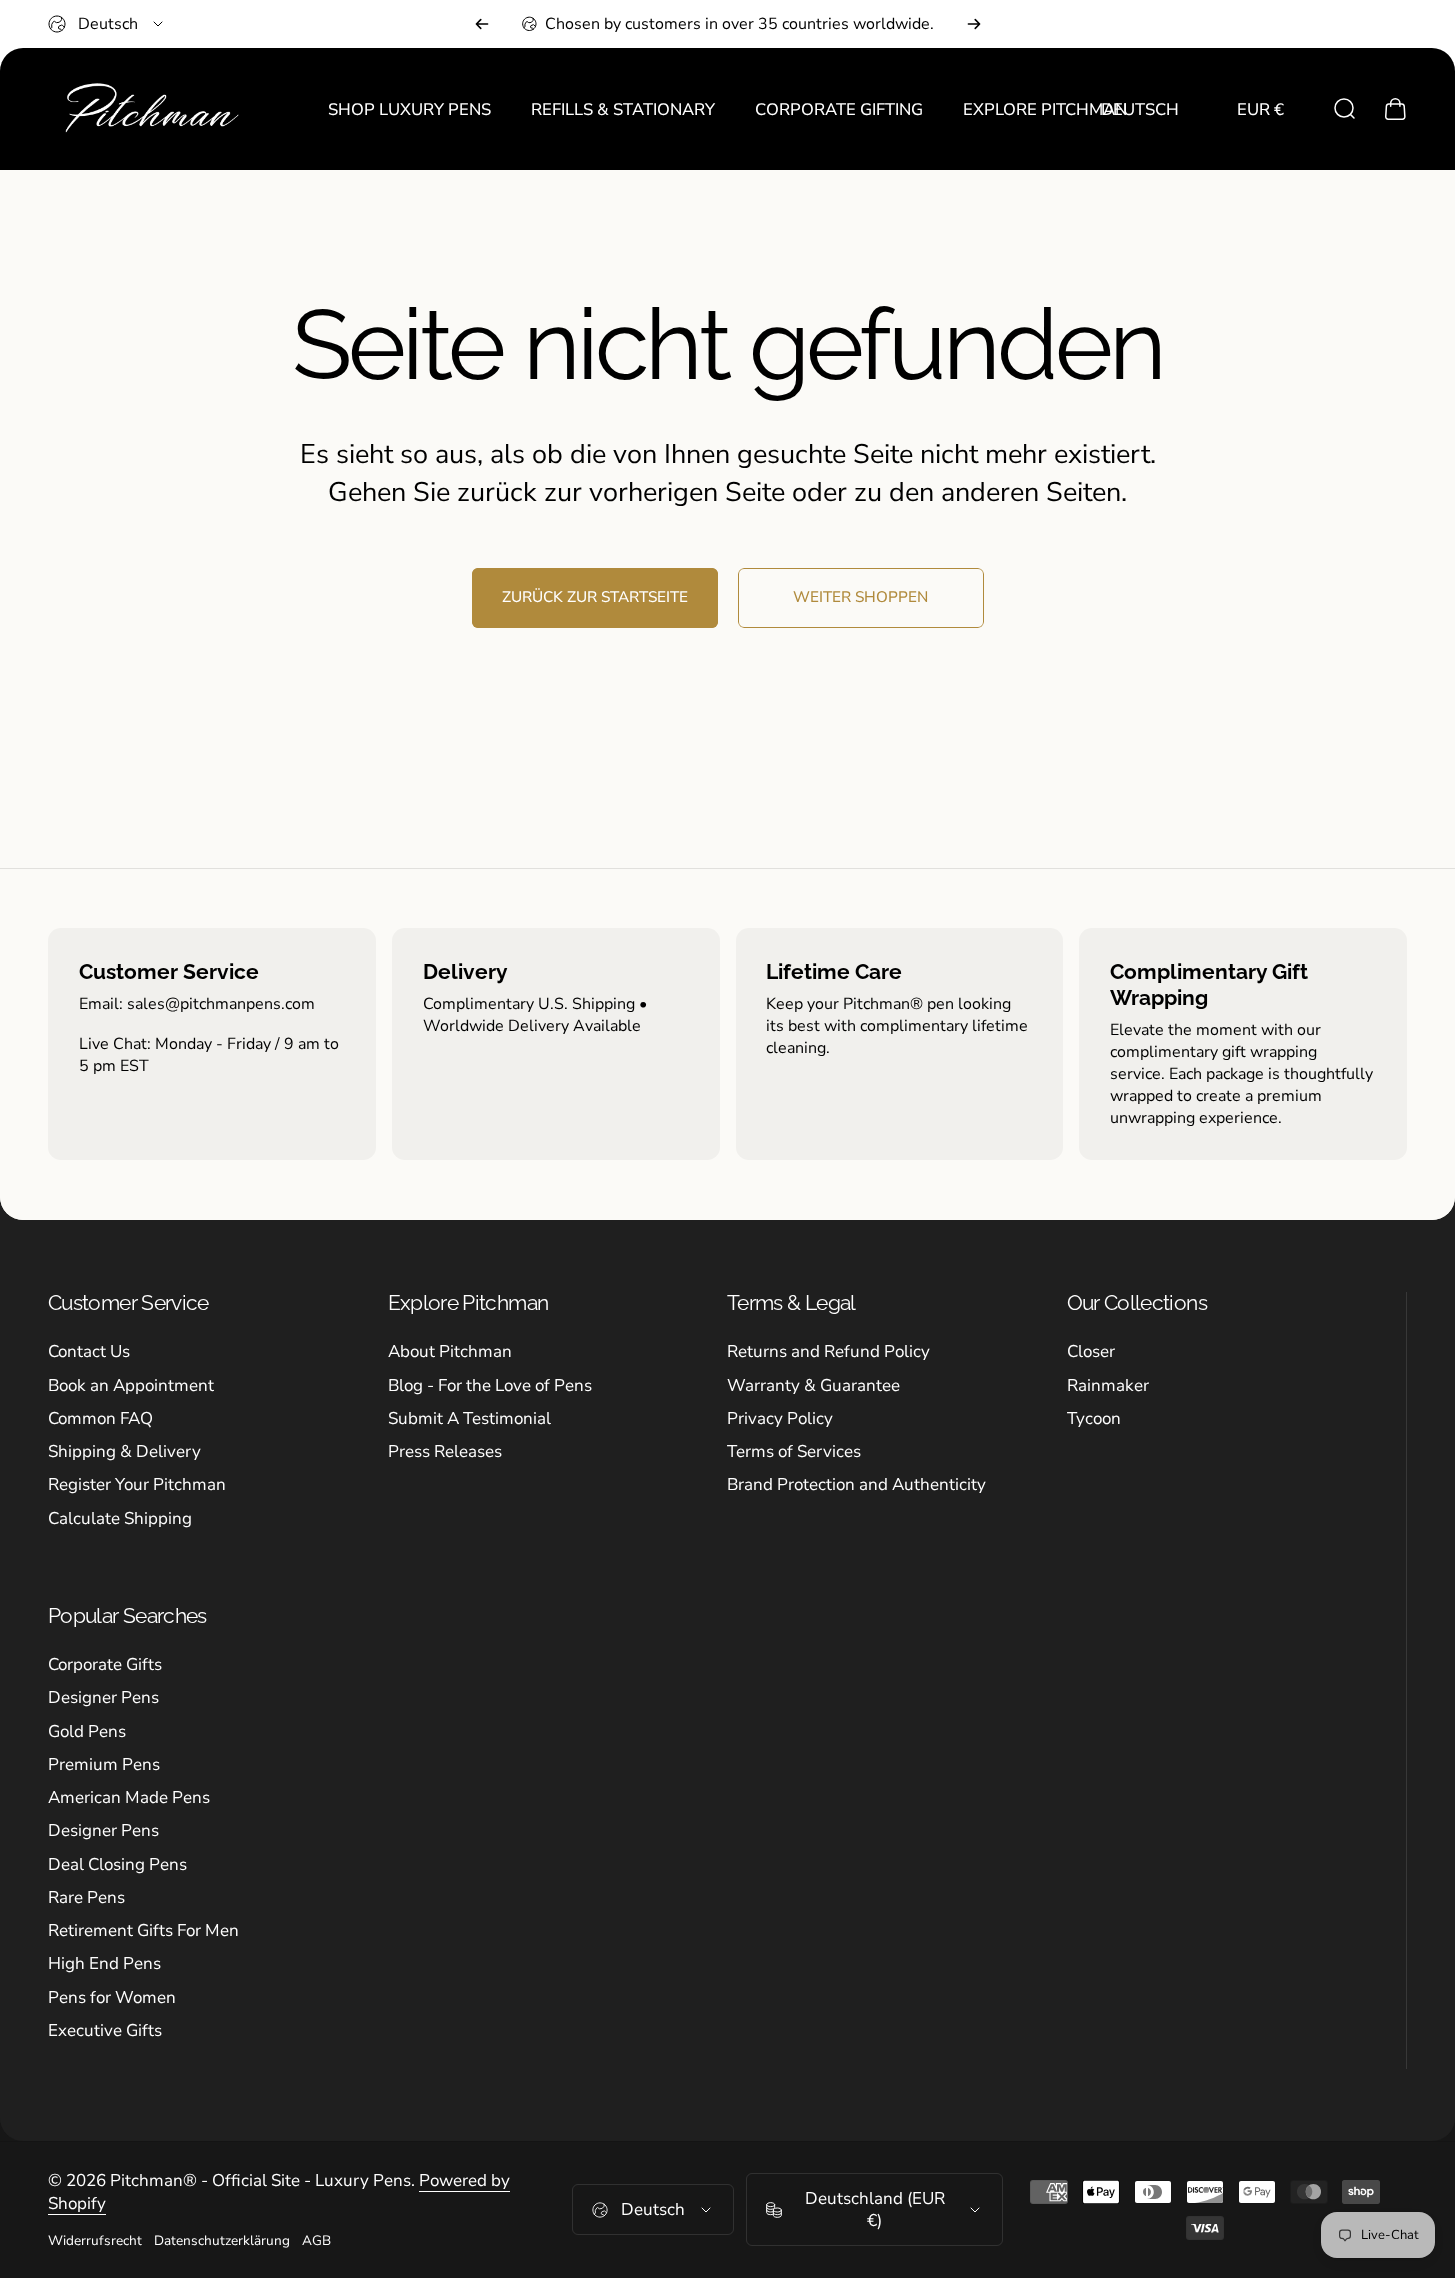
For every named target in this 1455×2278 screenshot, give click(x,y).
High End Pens (104, 1963)
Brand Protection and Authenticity (856, 1484)
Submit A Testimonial (469, 1418)
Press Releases (445, 1451)
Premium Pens (104, 1764)
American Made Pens (129, 1797)
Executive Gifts (105, 2030)
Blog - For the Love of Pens (490, 1385)
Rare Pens (86, 1897)
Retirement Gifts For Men (143, 1930)
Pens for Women (112, 1997)
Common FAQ (100, 1418)
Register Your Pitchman (137, 1484)
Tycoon (1094, 1418)
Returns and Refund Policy (828, 1351)
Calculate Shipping (120, 1518)
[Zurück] (482, 24)
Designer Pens (103, 1697)
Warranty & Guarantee (813, 1385)
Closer (1091, 1351)
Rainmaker (1108, 1385)
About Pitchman (450, 1351)
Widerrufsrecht (95, 2240)
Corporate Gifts (105, 1664)
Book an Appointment (131, 1385)
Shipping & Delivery (124, 1451)
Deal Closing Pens (117, 1864)
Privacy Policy (780, 1418)
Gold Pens (87, 1731)
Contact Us (89, 1351)
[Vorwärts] (974, 24)
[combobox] (107, 24)
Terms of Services (794, 1451)
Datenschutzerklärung (222, 2240)
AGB (316, 2240)
